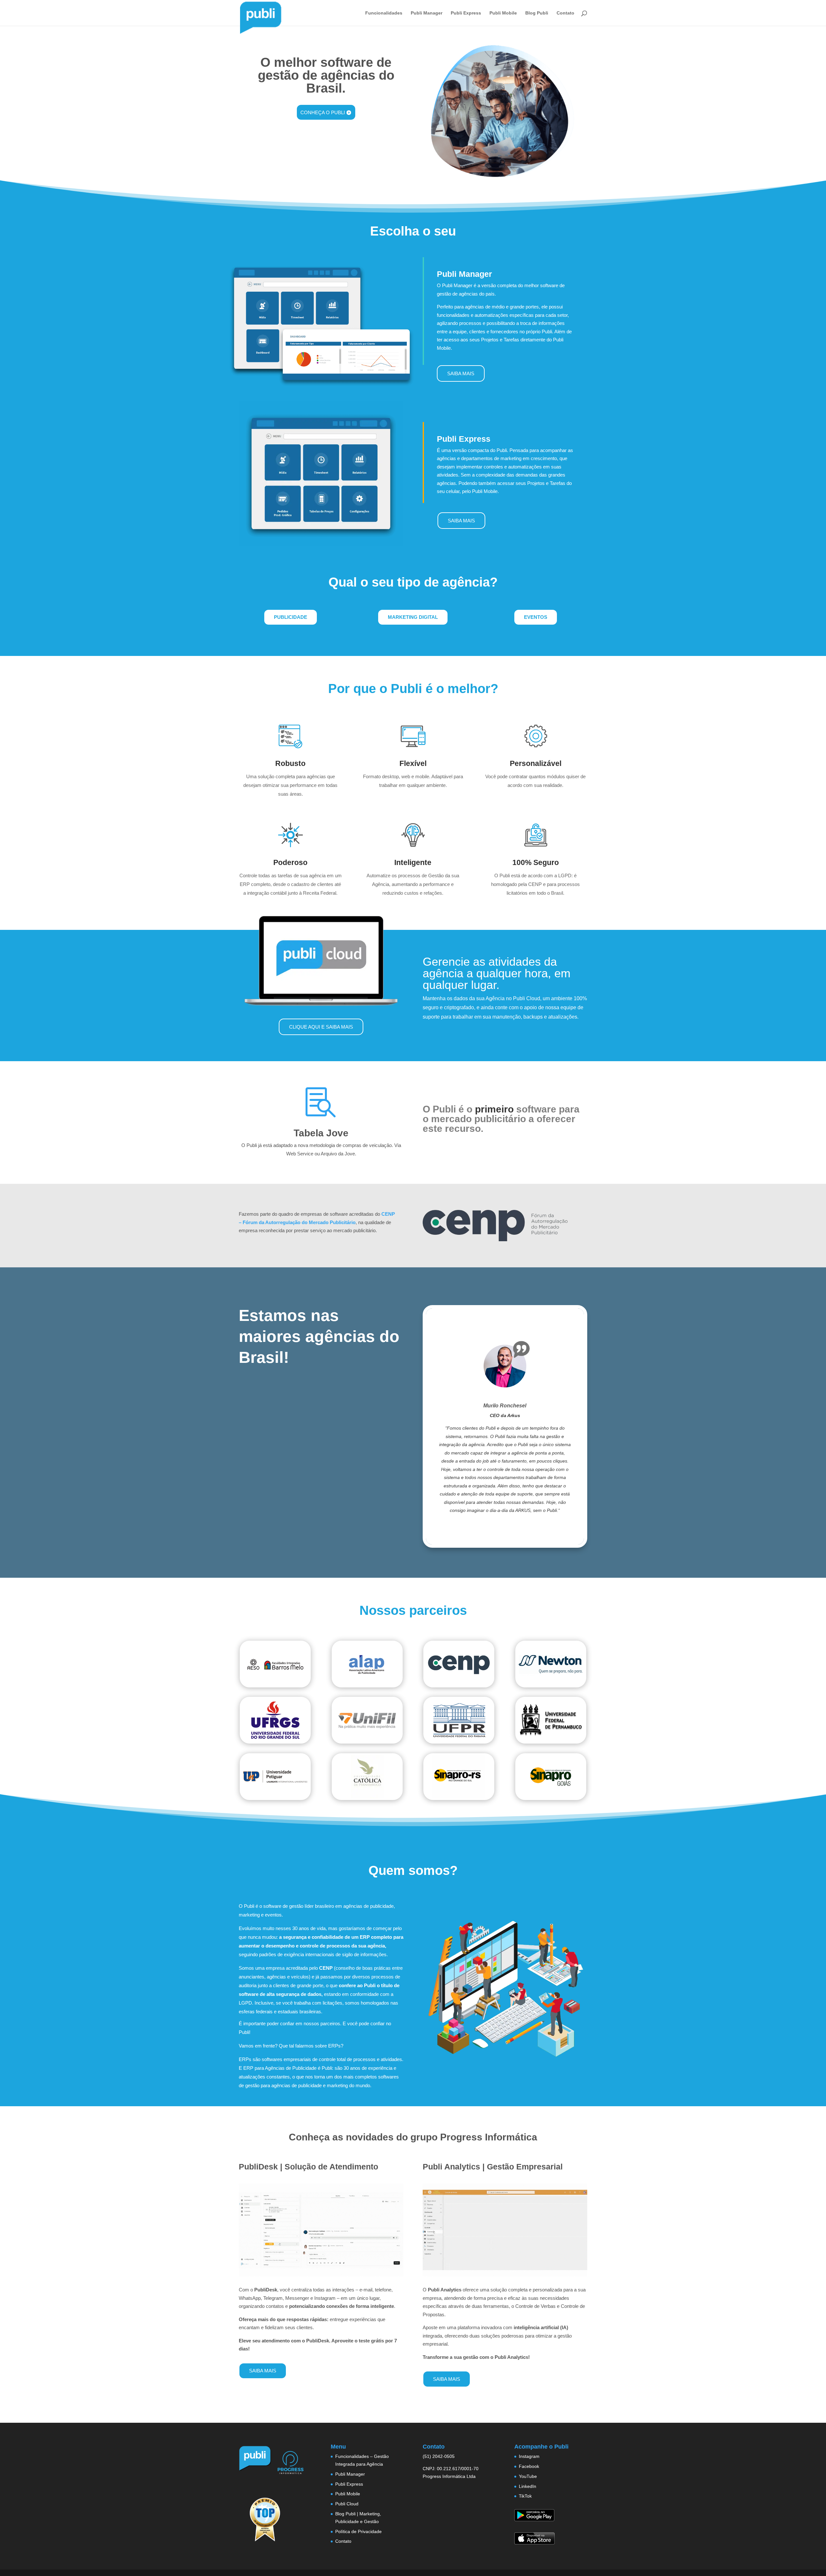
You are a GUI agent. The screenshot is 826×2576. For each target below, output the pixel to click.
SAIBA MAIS (461, 373)
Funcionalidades (384, 13)
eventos (536, 617)
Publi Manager (427, 13)
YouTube (528, 2476)
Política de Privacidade (358, 2531)
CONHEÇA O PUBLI (323, 112)
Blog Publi (537, 13)
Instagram (529, 2456)
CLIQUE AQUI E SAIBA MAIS (321, 1027)
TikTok (525, 2496)
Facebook (529, 2466)
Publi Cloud (347, 2504)
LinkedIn (528, 2486)
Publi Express (466, 13)
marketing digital (413, 617)
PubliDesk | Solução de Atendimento (308, 2167)
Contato (565, 13)
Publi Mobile (503, 13)
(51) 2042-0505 (439, 2456)
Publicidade (291, 617)
